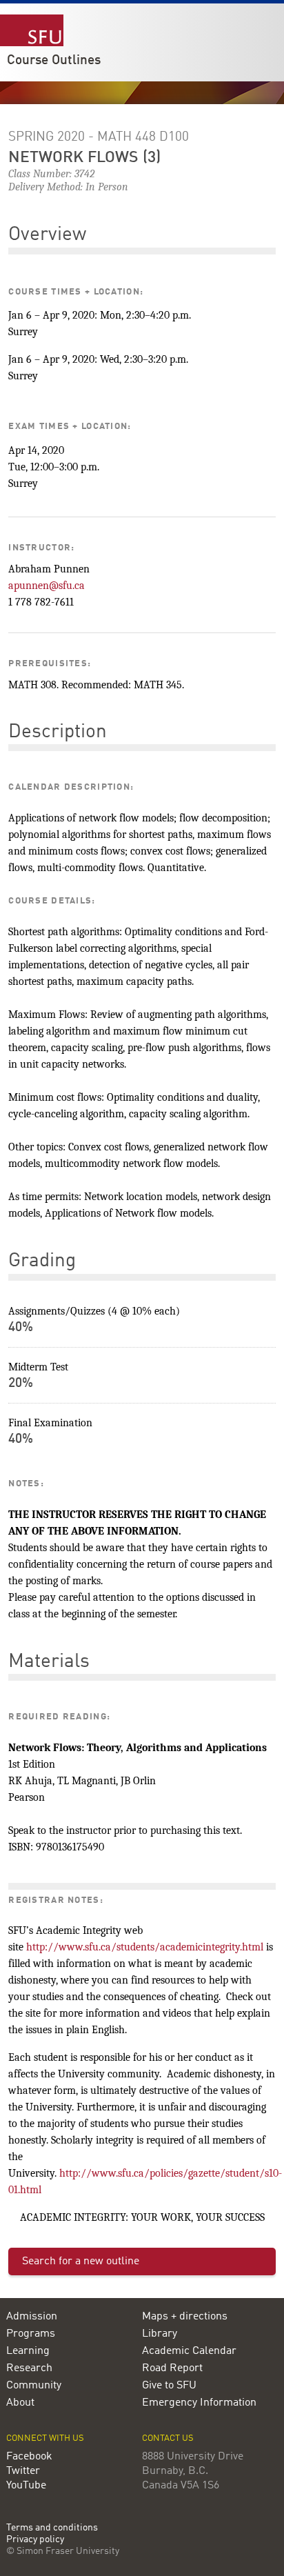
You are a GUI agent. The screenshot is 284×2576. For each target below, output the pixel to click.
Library (160, 2334)
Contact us (168, 2438)
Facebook (29, 2457)
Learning (28, 2351)
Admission (32, 2317)
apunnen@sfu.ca (47, 586)
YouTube (26, 2486)
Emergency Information (199, 2403)
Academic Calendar (189, 2351)
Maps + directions (185, 2317)
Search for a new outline (81, 2262)
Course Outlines (54, 61)
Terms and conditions (52, 2528)
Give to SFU (169, 2386)
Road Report (172, 2368)
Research (29, 2368)
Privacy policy (35, 2540)
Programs (31, 2334)
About (20, 2403)
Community (34, 2386)
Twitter (23, 2471)
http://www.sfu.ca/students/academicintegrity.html (145, 1947)
